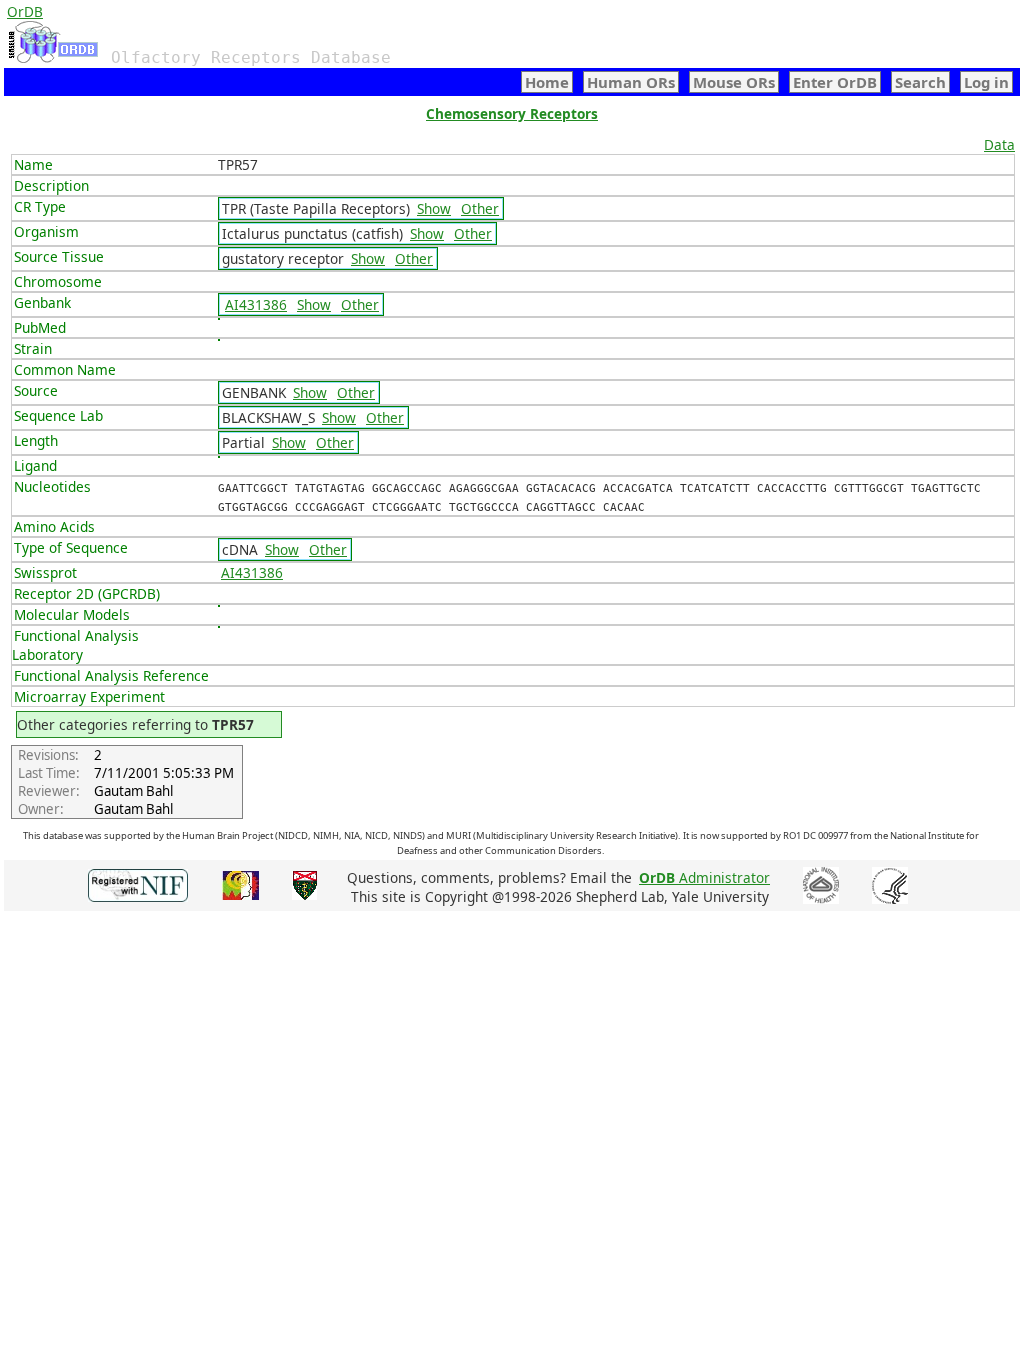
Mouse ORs (734, 82)
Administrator (704, 877)
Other (480, 208)
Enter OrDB (835, 82)
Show (434, 208)
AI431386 (256, 304)
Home (547, 82)
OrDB (25, 11)
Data (999, 144)
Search (920, 82)
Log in (986, 82)
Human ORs (631, 82)
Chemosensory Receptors (512, 113)
